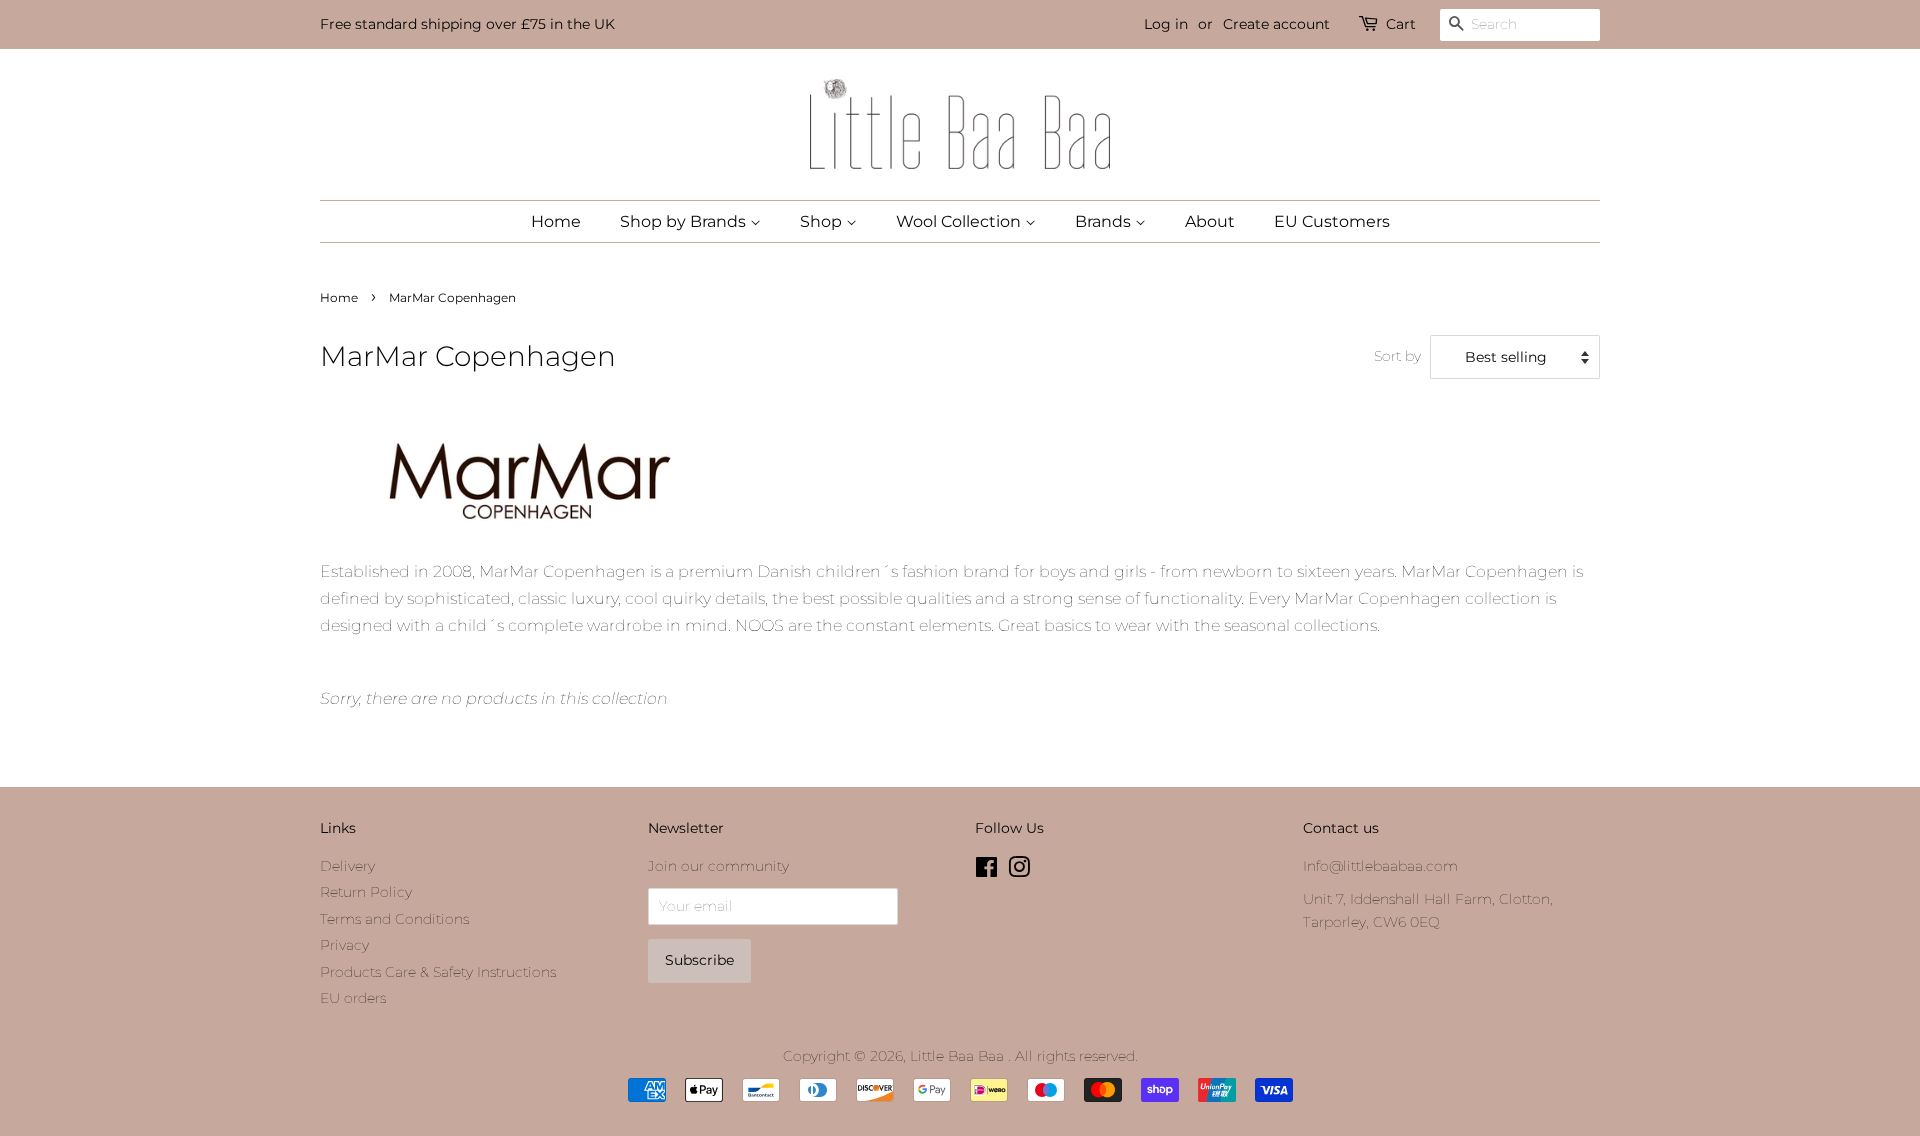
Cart (1401, 24)
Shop (823, 221)
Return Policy (366, 892)
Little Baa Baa (959, 1056)
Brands (1105, 221)
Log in (1166, 24)
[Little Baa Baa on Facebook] (986, 871)
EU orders (353, 998)
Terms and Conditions (394, 919)
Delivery (347, 866)
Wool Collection (960, 221)
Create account (1276, 24)
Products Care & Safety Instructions (438, 972)
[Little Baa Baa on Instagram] (1019, 871)
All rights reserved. (1076, 1056)
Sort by (1397, 356)
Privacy (344, 945)
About (1210, 221)
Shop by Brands (685, 221)
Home (556, 221)
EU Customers (1332, 221)
